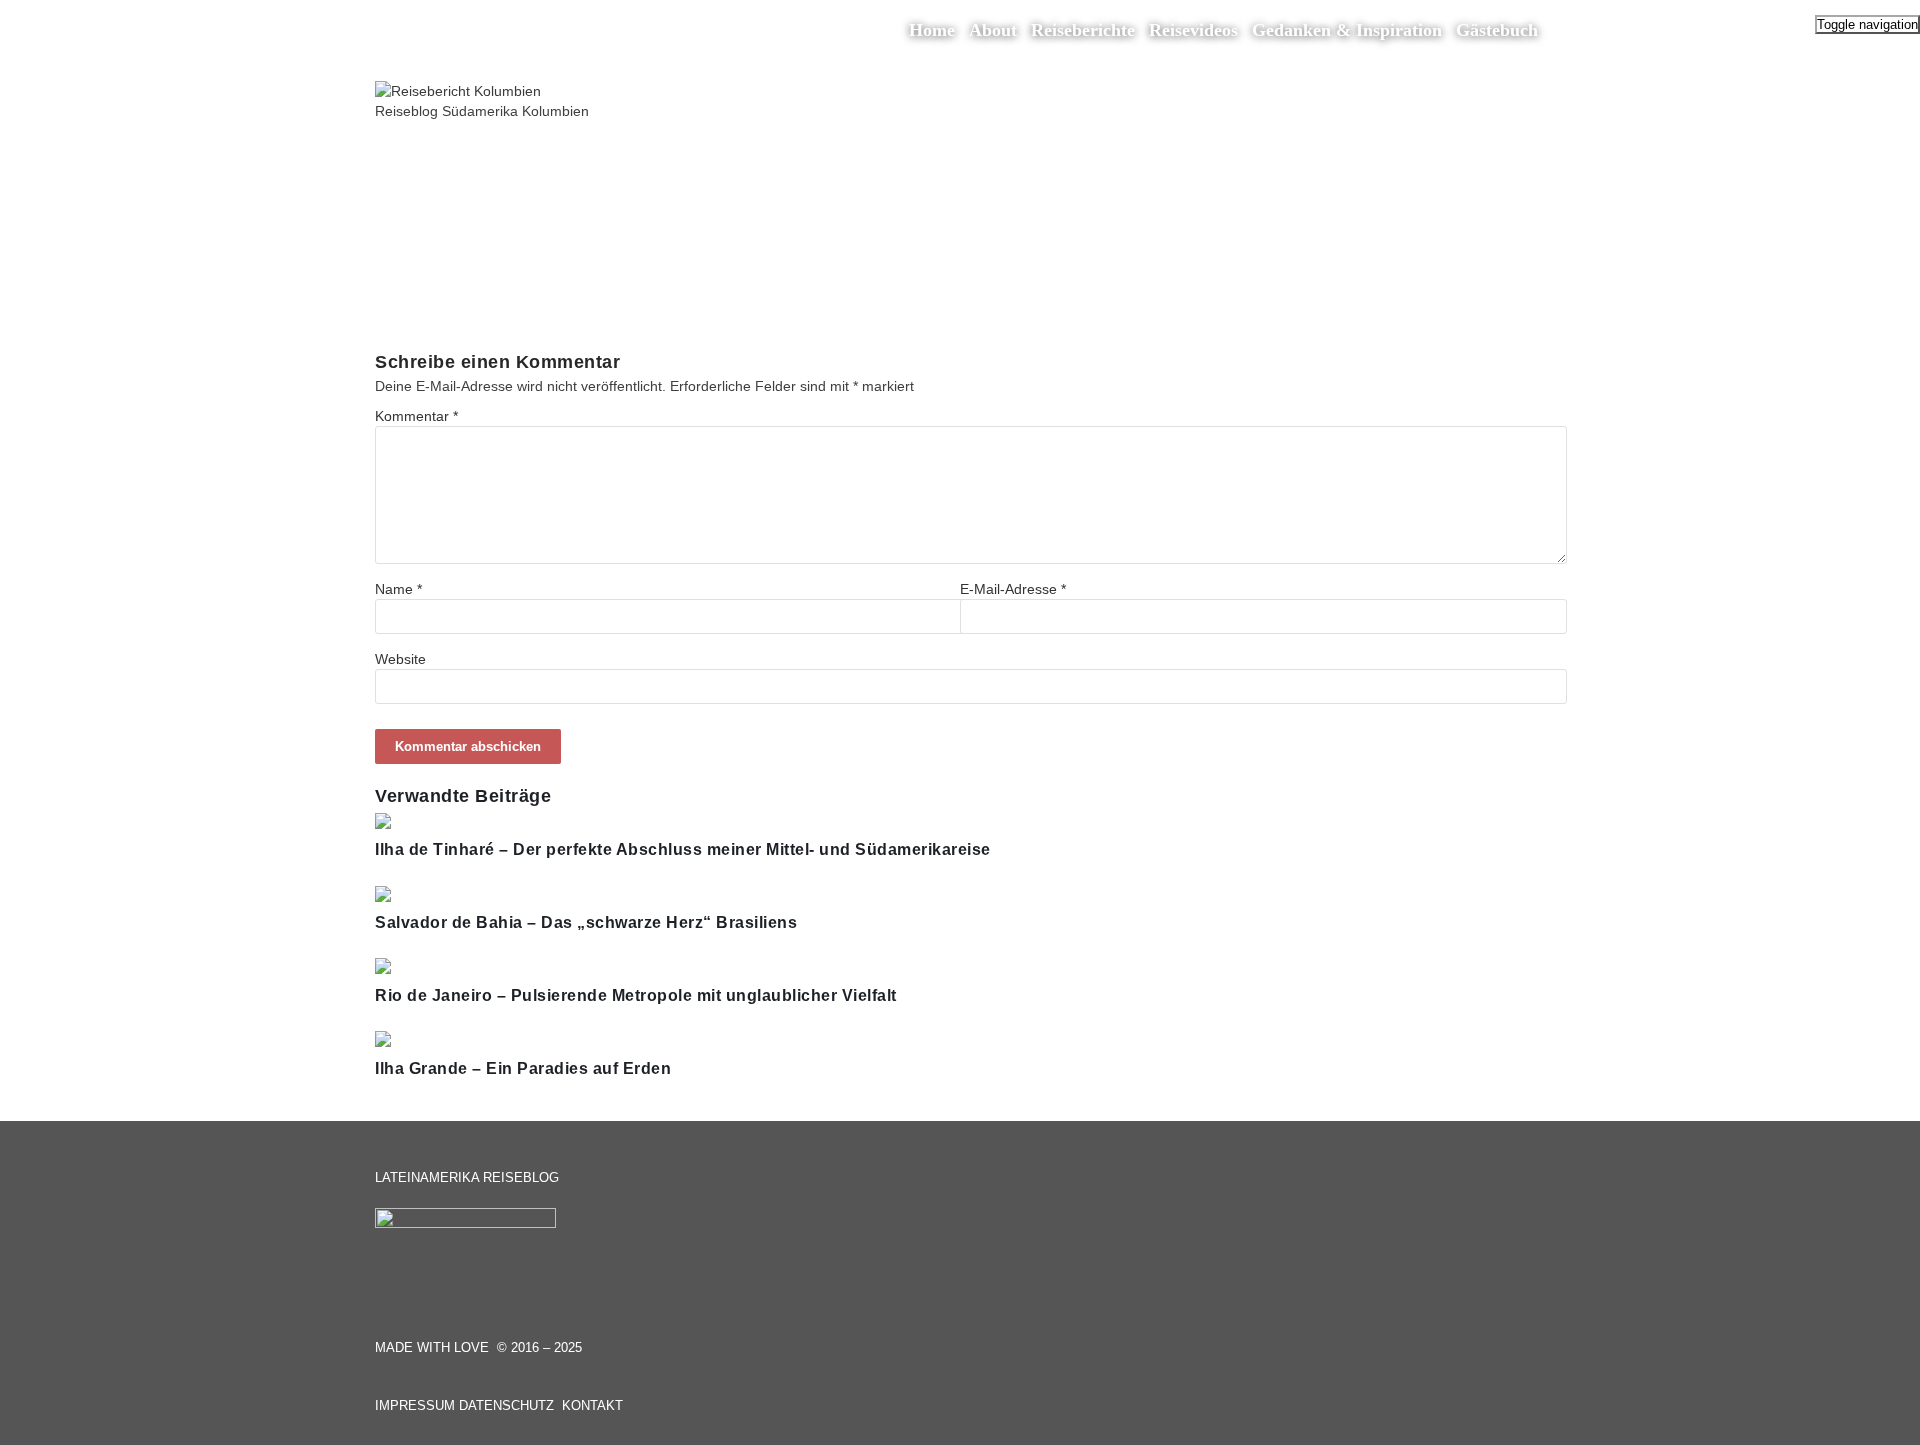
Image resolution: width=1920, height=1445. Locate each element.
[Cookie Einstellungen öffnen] (44, 1420)
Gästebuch (1497, 30)
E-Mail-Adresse (1013, 589)
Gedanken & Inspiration (1347, 30)
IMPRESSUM (415, 1405)
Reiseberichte (1083, 30)
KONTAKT (592, 1405)
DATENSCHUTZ (506, 1405)
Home (932, 30)
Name (398, 589)
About (993, 30)
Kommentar (416, 416)
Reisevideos (1193, 30)
